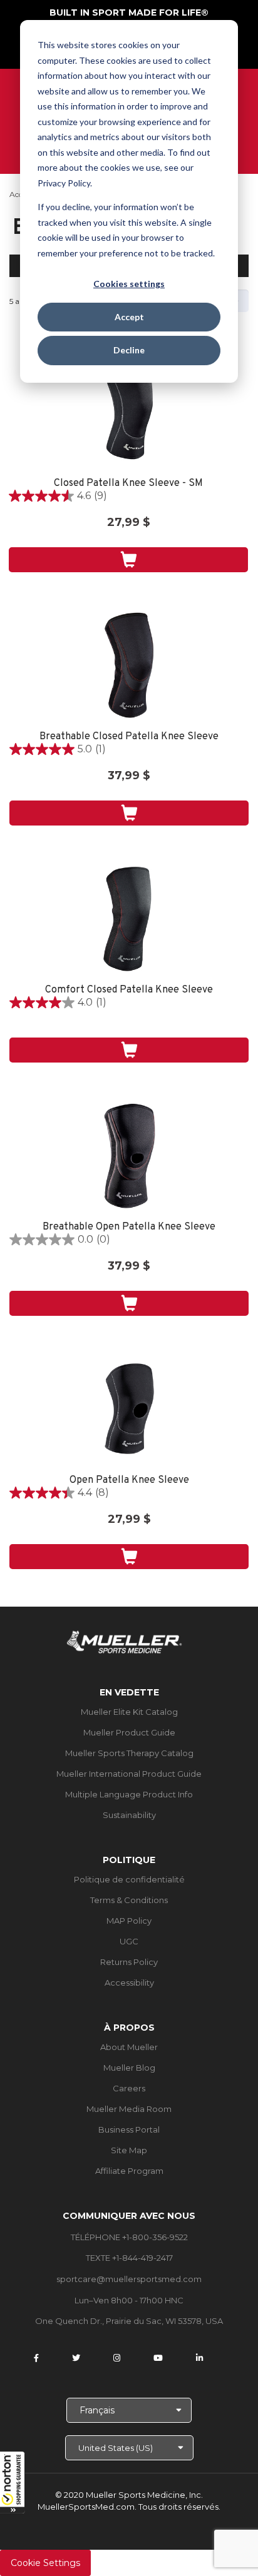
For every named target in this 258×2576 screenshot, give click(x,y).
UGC (129, 1941)
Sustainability (129, 1815)
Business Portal (129, 2129)
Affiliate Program (129, 2171)
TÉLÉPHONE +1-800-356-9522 (129, 2237)
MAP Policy (129, 1921)
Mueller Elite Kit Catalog (129, 1712)
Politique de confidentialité (129, 1879)
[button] (13, 2482)
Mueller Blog (129, 2068)
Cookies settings (129, 284)
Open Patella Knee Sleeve (129, 1481)
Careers (129, 2088)
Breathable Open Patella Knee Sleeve (129, 1227)
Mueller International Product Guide (129, 1774)
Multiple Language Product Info (129, 1794)
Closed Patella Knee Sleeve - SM (128, 484)
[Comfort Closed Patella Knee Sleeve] (129, 919)
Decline (129, 350)
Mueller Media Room (129, 2109)
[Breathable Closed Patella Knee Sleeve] (129, 665)
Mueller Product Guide (129, 1732)
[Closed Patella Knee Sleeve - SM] (128, 412)
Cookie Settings (45, 2563)
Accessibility (129, 1983)
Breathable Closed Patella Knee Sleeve (129, 737)
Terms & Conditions (129, 1900)
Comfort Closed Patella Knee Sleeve (129, 990)
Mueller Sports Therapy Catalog (129, 1753)
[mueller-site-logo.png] (124, 1641)
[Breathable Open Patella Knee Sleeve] (129, 1156)
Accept (129, 317)
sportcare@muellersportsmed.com (129, 2279)
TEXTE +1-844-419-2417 (129, 2258)
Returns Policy (129, 1962)
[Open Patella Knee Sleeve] (129, 1409)
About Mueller (129, 2047)
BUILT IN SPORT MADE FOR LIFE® (129, 13)
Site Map (129, 2150)
